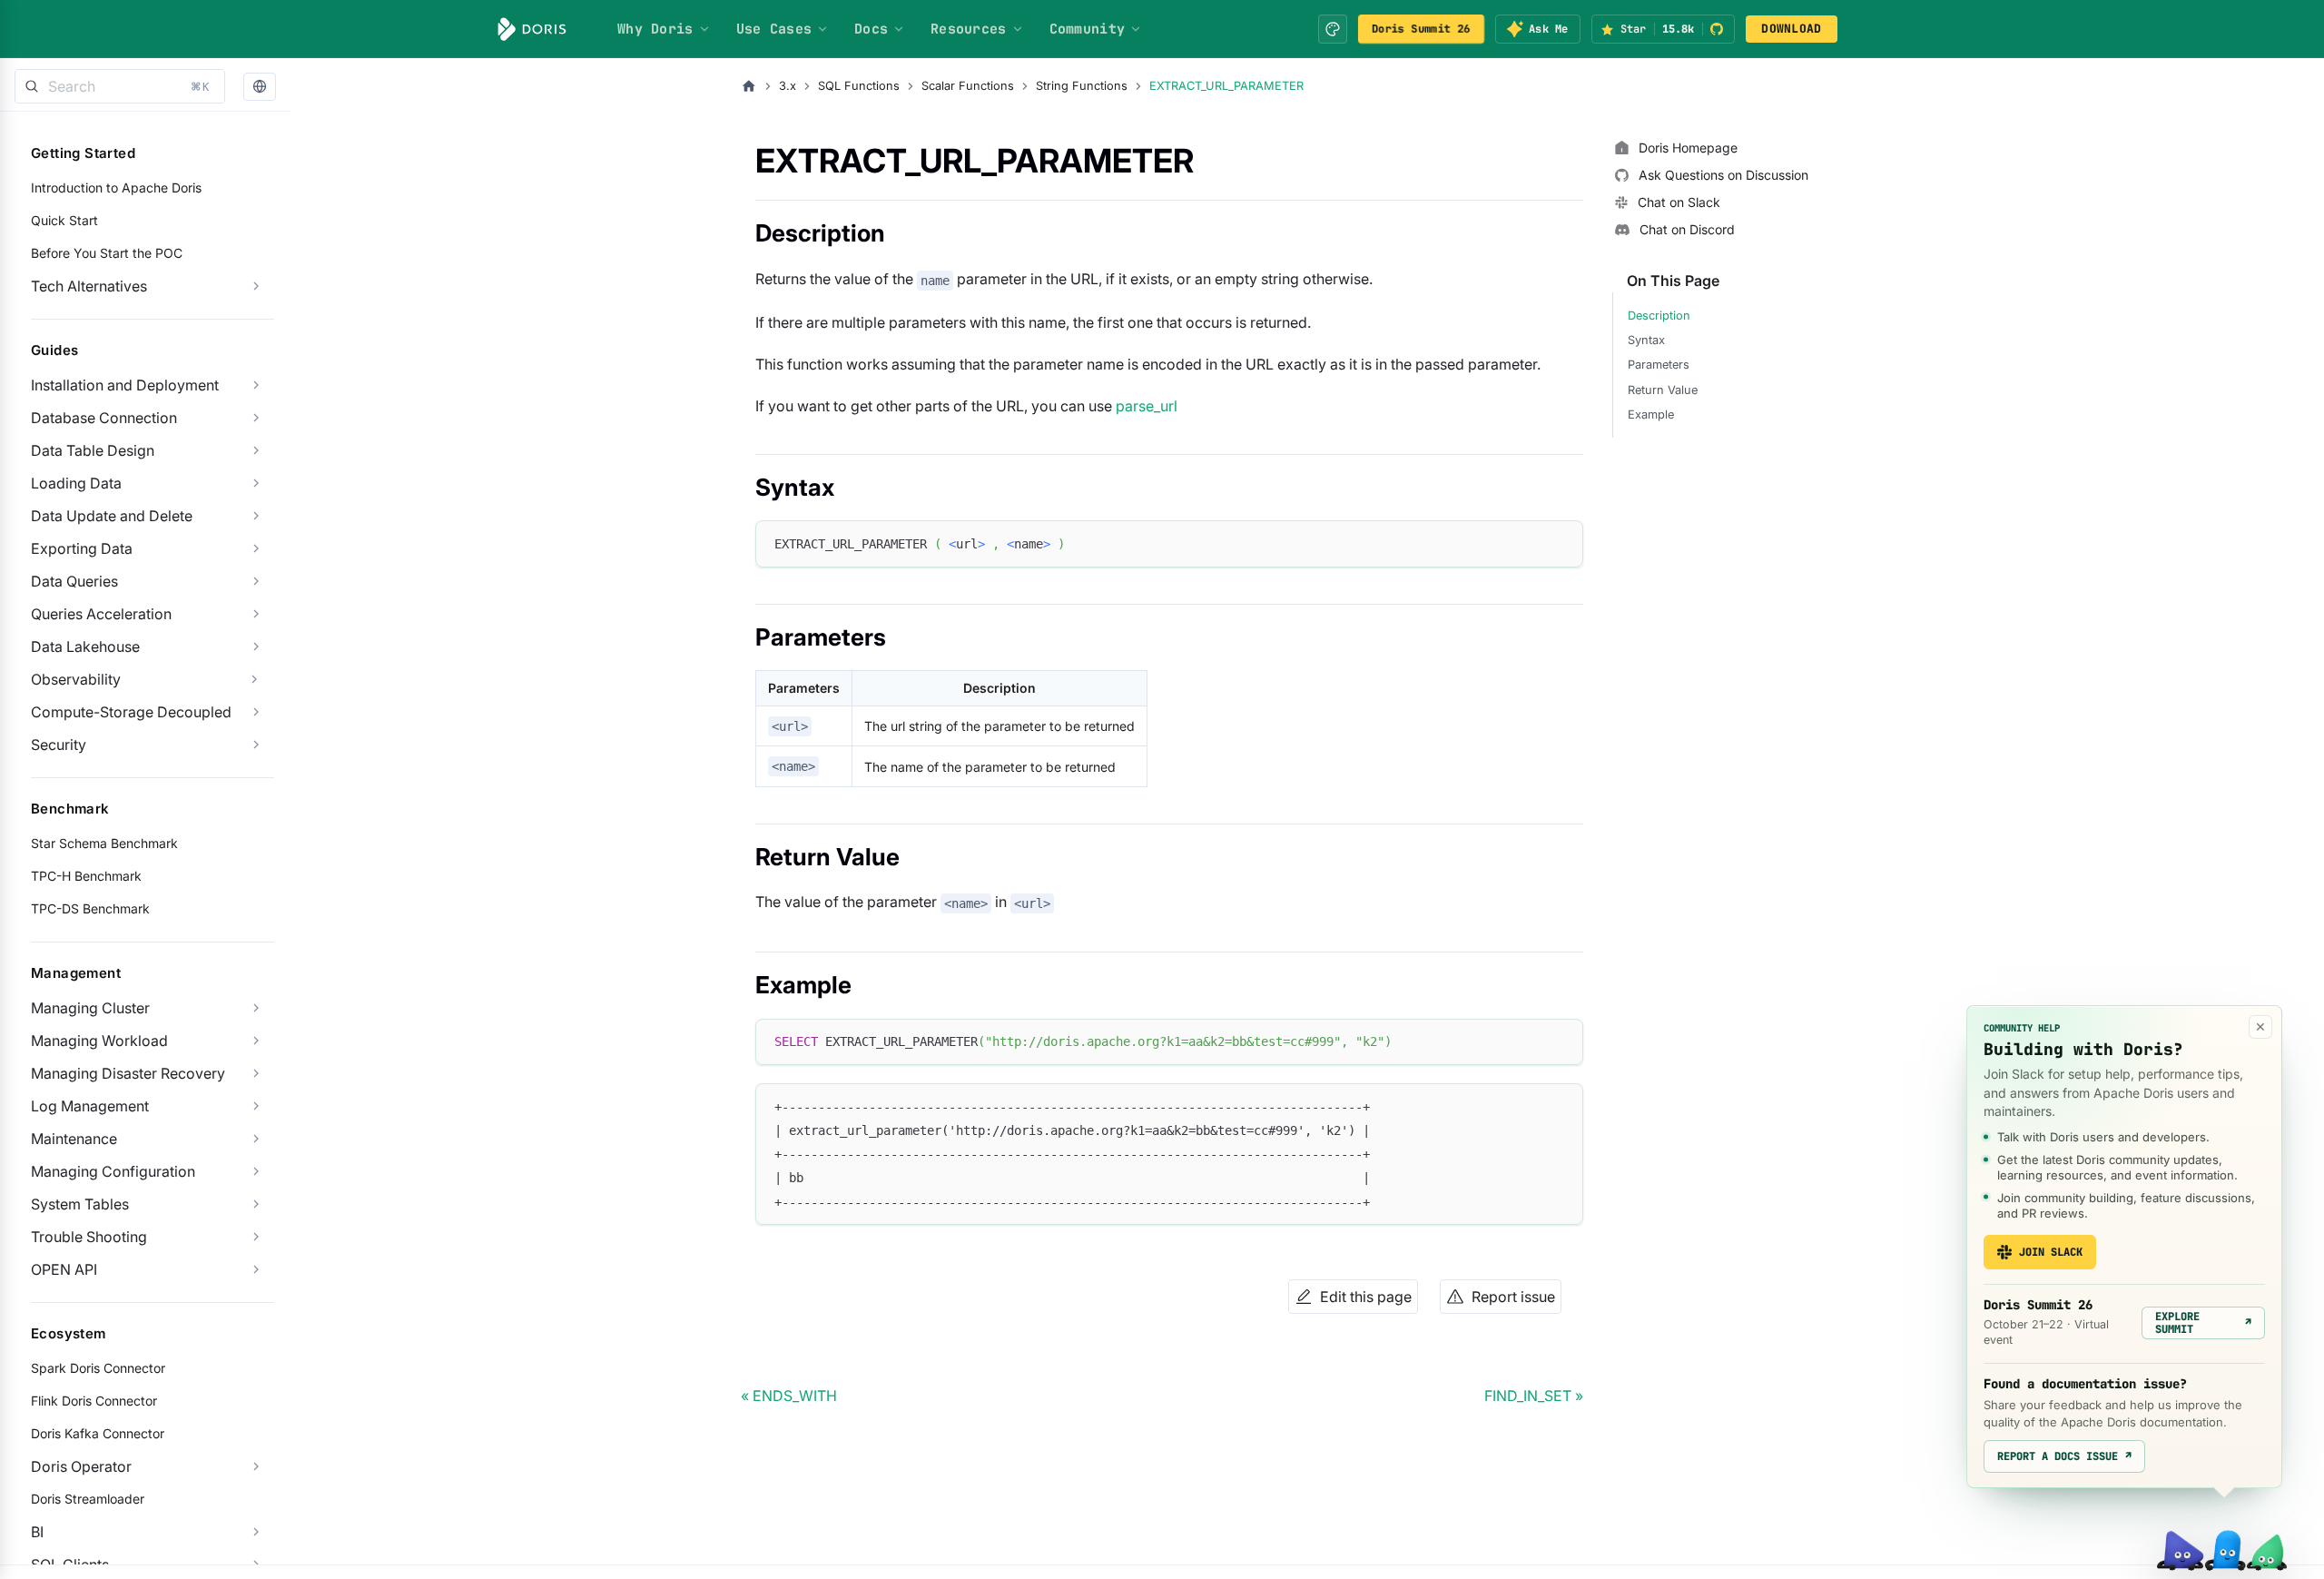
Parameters (1659, 365)
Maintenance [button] (74, 1139)
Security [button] (59, 745)
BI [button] (37, 1532)
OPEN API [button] (64, 1269)
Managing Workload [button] (99, 1041)
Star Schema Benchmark (104, 843)
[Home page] (749, 86)
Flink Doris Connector (94, 1401)
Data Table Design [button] (93, 450)
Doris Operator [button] (81, 1466)
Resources (969, 29)
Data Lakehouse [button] (85, 646)
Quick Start (64, 220)
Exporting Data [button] (82, 548)
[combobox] (120, 86)
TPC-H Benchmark (86, 876)
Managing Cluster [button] (90, 1008)
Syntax (1646, 340)
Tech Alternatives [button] (89, 286)
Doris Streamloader (88, 1499)
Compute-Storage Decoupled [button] (131, 712)
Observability (76, 679)
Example (1651, 414)
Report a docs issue (2064, 1456)
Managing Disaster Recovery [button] (128, 1073)
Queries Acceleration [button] (101, 614)
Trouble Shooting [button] (89, 1237)
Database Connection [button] (104, 418)
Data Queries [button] (74, 581)
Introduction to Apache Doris (116, 188)
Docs (871, 29)
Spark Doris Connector (98, 1368)
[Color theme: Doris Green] (1333, 29)
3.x (788, 86)
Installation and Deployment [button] (125, 385)
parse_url (1147, 406)
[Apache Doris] (532, 29)
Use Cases (774, 29)
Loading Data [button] (76, 483)
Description (1659, 316)
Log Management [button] (90, 1106)
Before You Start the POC (107, 253)
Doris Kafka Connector (98, 1433)
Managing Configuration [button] (113, 1171)
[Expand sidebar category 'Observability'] (254, 679)
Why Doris (655, 29)
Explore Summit (2203, 1323)
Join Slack (2051, 1252)
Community (1088, 29)
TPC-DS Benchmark (90, 908)
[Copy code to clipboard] (1561, 543)
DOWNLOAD (1791, 29)
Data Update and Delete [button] (112, 516)
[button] (260, 87)
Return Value (1663, 390)
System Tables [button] (80, 1204)
